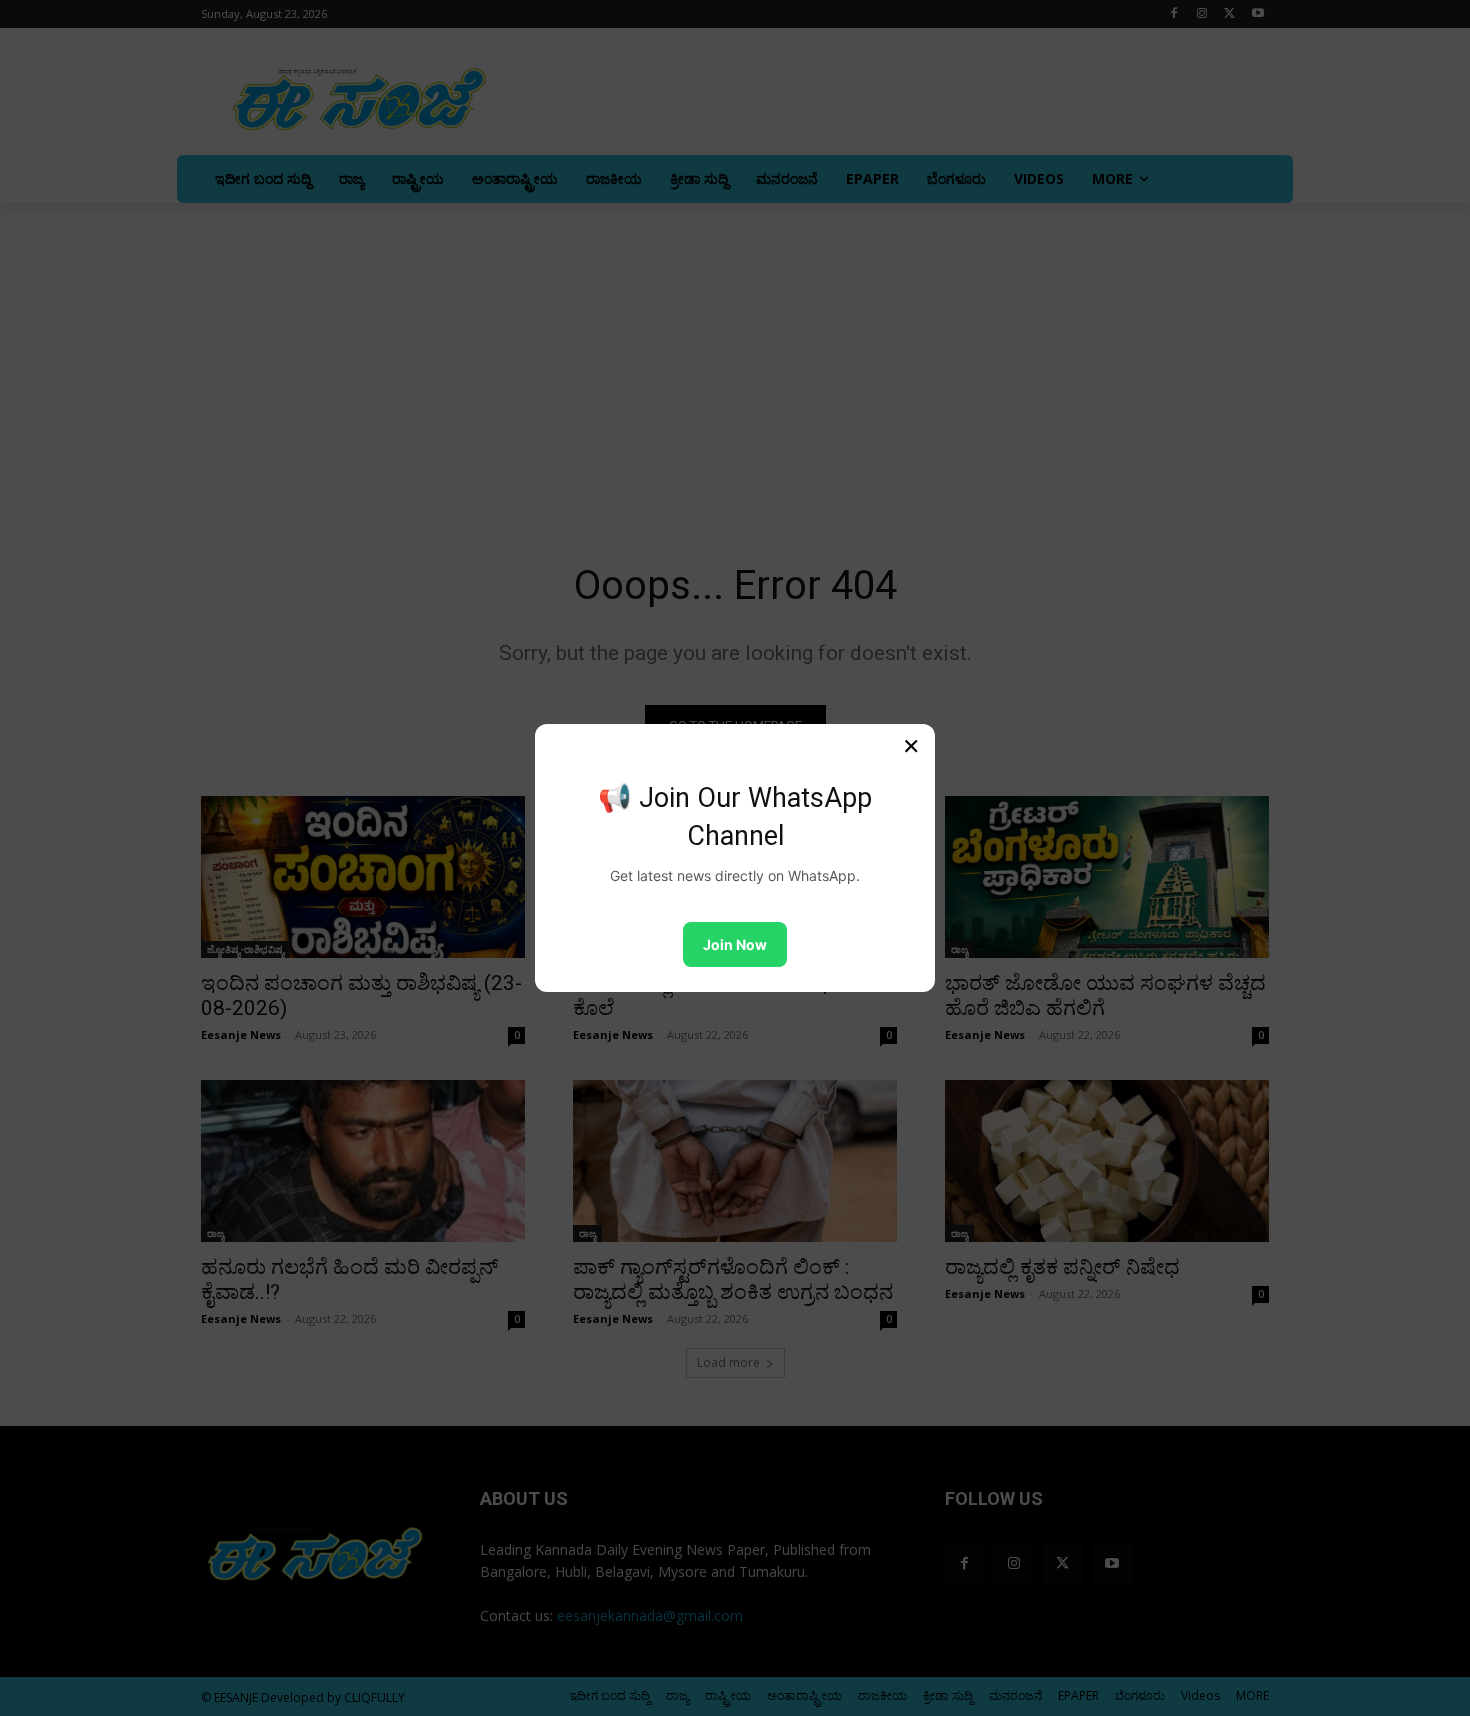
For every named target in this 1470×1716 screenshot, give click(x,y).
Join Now (735, 944)
